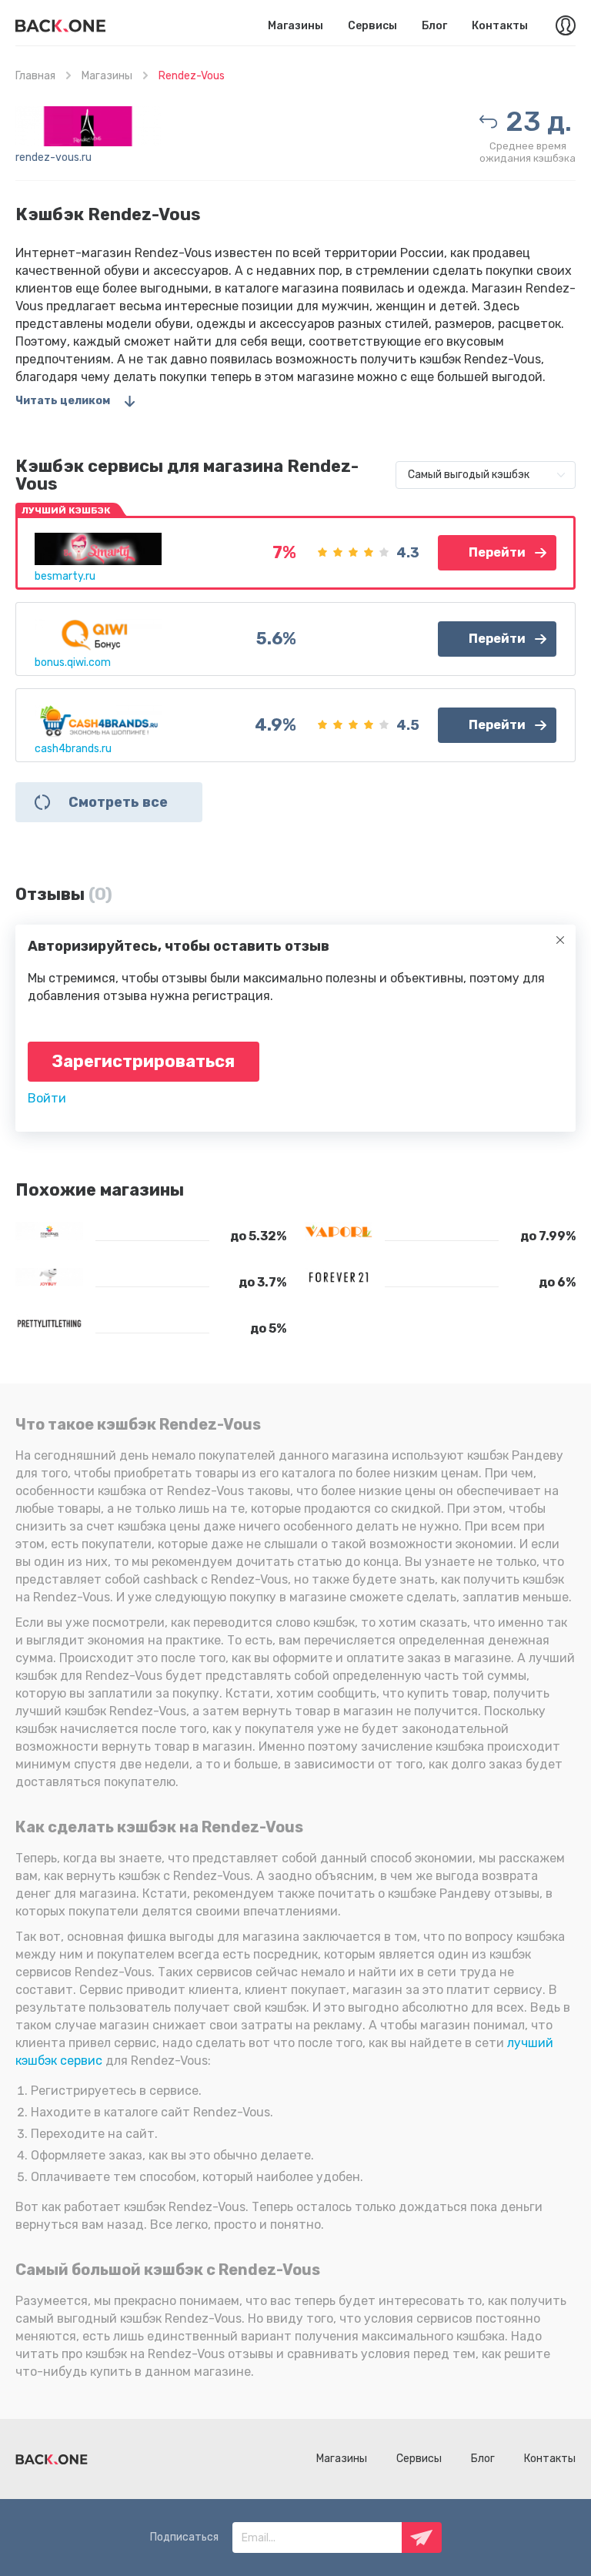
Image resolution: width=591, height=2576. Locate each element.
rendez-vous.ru (53, 157)
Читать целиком (63, 401)
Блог (434, 26)
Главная (35, 76)
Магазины (295, 26)
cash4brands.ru (73, 749)
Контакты (500, 26)
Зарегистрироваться (144, 1061)
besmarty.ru (65, 576)
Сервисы (372, 26)
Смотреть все (118, 802)
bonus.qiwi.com (73, 662)
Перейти (497, 552)
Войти (47, 1098)
